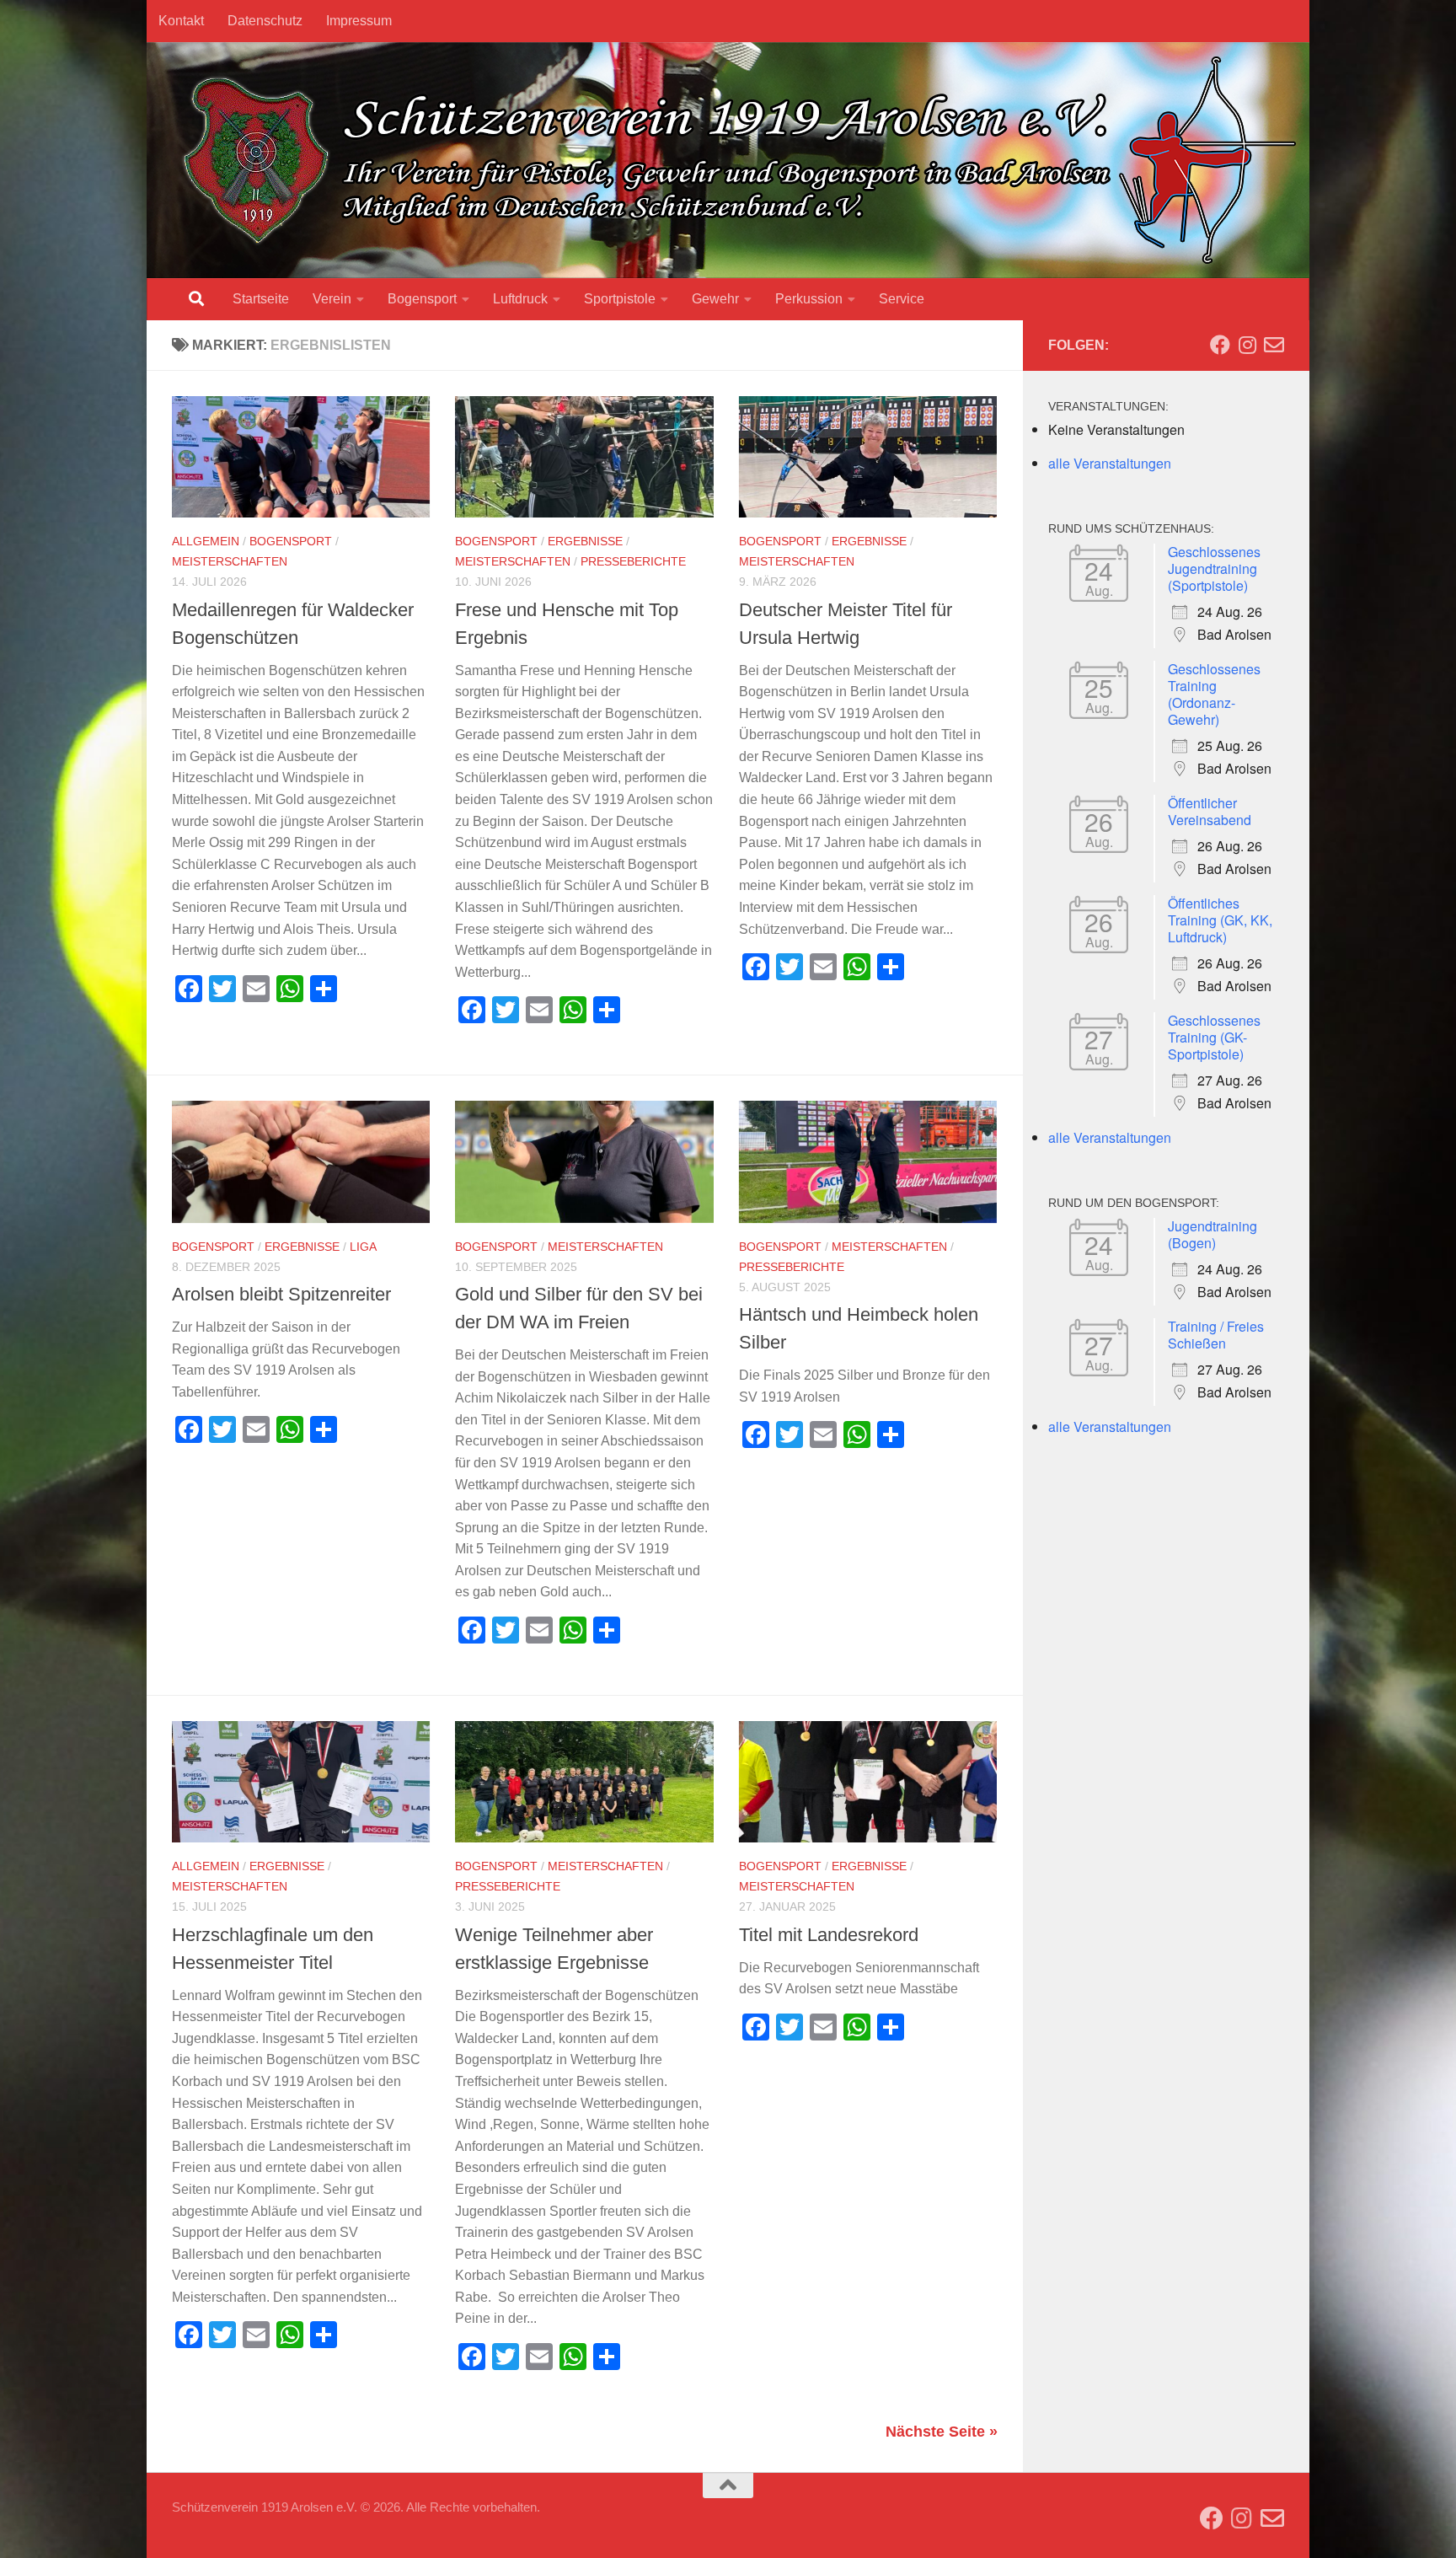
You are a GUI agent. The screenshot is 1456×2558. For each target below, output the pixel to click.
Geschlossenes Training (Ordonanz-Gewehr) (1214, 694)
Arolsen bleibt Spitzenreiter (281, 1294)
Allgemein (206, 541)
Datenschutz (265, 21)
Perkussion (809, 299)
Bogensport (422, 299)
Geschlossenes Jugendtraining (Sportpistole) (1214, 568)
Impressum (359, 21)
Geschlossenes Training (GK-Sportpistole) (1214, 1037)
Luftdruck (520, 299)
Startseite (261, 299)
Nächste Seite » (942, 2432)
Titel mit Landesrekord (829, 1935)
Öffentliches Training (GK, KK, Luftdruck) (1220, 920)
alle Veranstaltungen (1110, 463)
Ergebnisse (585, 541)
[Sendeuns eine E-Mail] (1274, 345)
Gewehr (715, 299)
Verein (332, 299)
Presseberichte (633, 561)
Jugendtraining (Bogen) (1212, 1234)
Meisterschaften (230, 561)
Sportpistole (620, 299)
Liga (363, 1247)
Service (902, 299)
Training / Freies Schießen (1216, 1335)
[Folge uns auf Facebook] (1220, 345)
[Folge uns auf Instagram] (1247, 345)
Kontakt (181, 21)
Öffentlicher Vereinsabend (1210, 811)
